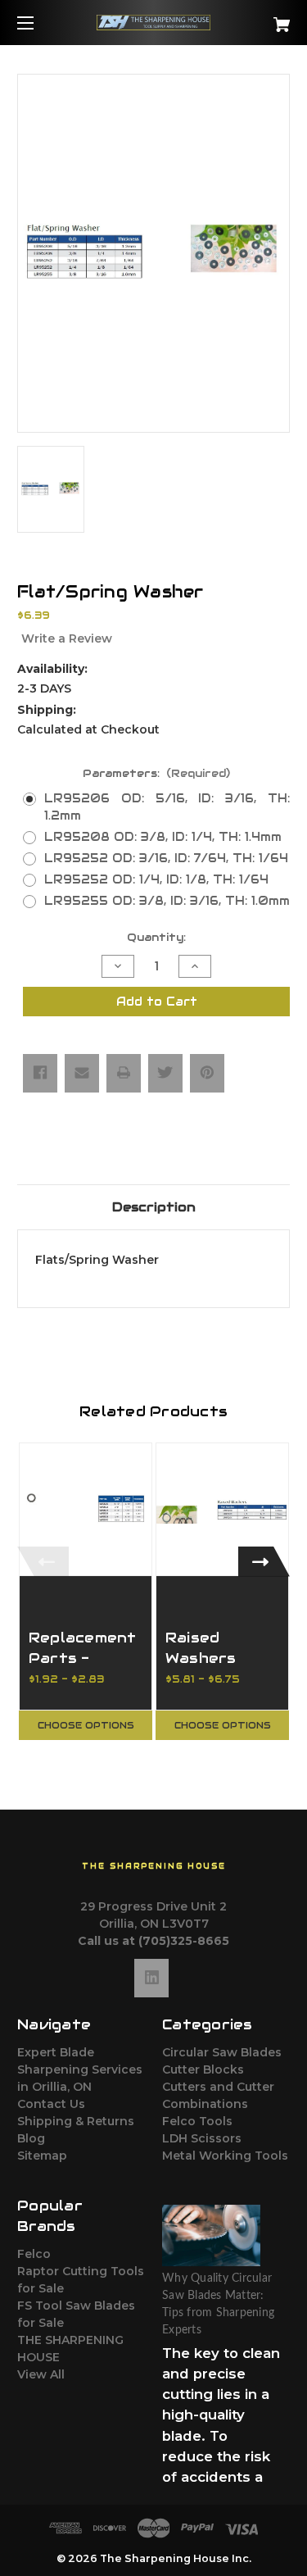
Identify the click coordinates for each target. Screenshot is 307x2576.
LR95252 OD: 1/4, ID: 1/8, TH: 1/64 (156, 879)
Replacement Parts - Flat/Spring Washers (83, 1669)
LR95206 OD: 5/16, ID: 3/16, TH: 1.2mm (167, 807)
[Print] (124, 1073)
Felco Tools (197, 2121)
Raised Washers (201, 1648)
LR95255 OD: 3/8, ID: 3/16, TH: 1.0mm (167, 901)
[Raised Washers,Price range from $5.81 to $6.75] (222, 1509)
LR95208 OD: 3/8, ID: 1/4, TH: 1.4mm (163, 837)
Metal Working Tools (225, 2156)
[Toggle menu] (40, 23)
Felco (34, 2254)
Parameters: (157, 773)
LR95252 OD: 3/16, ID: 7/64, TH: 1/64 (166, 858)
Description (154, 1207)
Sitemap (42, 2156)
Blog (31, 2138)
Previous (43, 1562)
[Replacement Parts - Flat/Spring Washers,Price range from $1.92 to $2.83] (86, 1509)
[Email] (82, 1073)
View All (41, 2374)
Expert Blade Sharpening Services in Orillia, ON (80, 2069)
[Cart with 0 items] (262, 18)
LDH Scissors (202, 2138)
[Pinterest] (207, 1073)
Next (264, 1562)
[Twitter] (165, 1073)
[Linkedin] (152, 1978)
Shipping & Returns (76, 2121)
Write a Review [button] (67, 638)
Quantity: (156, 937)
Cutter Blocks (203, 2069)
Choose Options (86, 1725)
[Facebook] (40, 1073)
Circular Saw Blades (222, 2052)
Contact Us (51, 2104)
